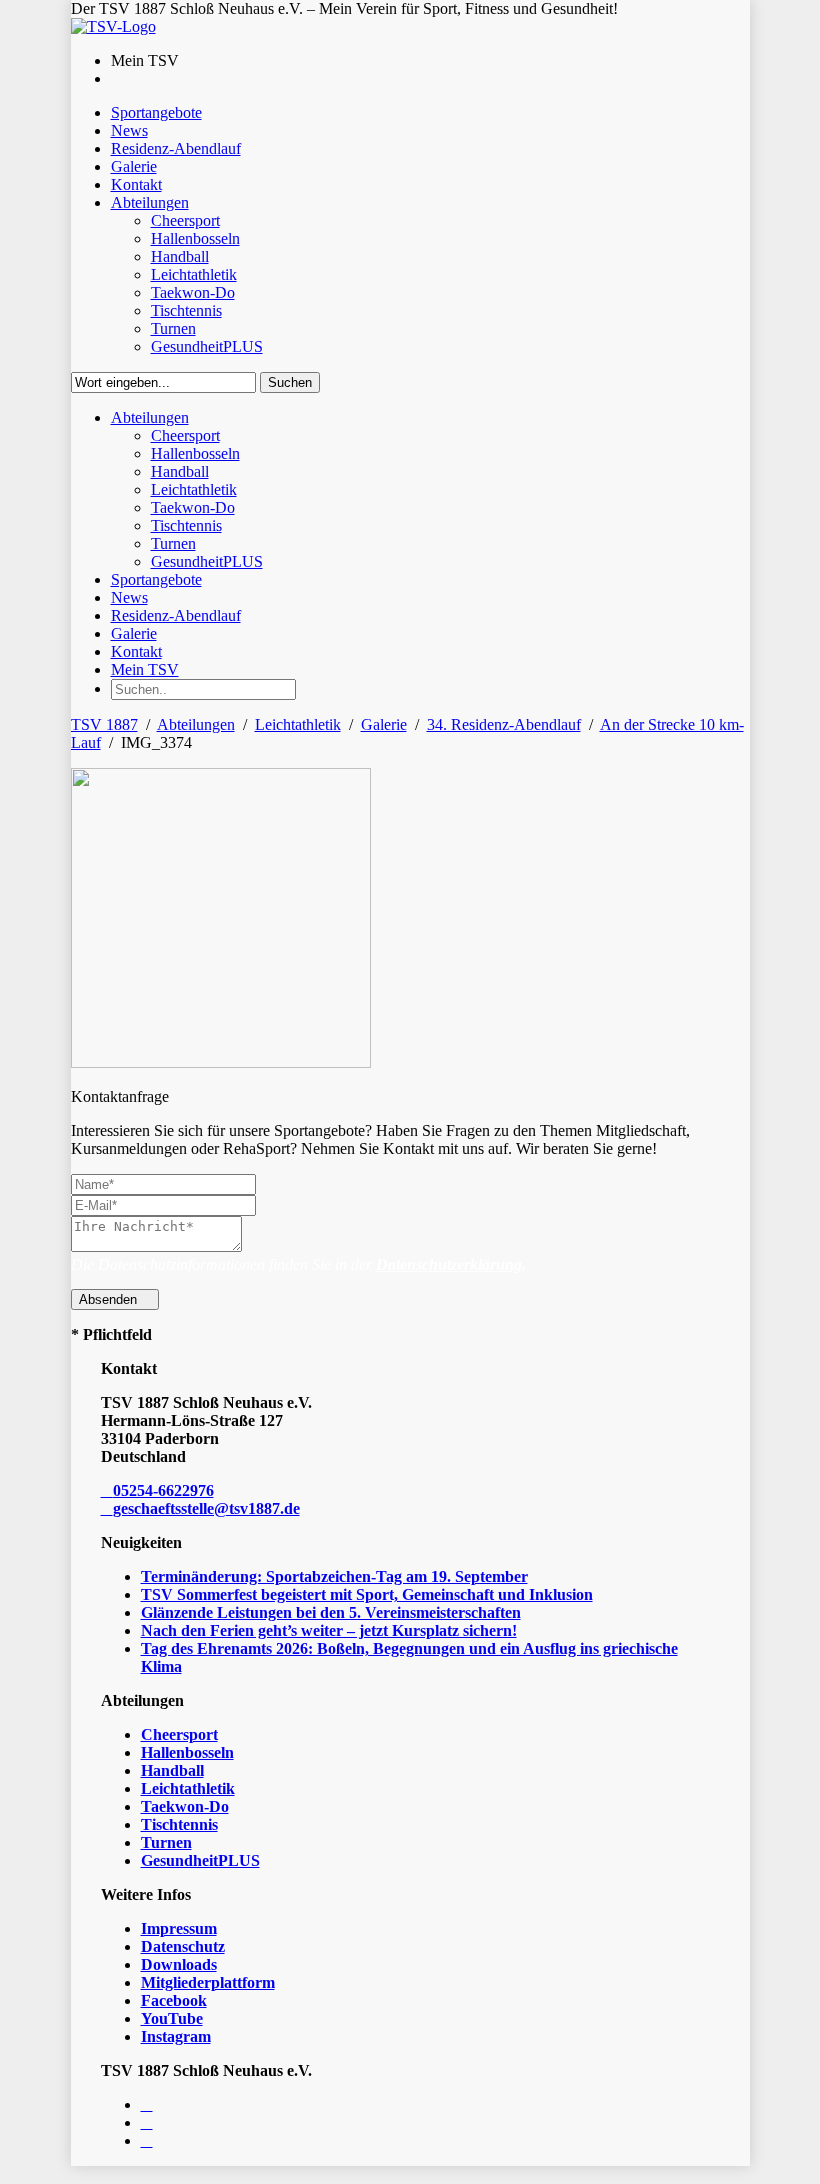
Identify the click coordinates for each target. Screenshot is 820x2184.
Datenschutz (183, 1946)
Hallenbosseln (187, 1752)
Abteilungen (196, 724)
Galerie (384, 724)
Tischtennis (179, 1824)
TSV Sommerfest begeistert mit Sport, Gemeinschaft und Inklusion (367, 1594)
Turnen (166, 1842)
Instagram (176, 2036)
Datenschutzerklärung (449, 1264)
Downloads (179, 1964)
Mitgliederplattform (208, 1982)
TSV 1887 (104, 724)
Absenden (110, 1299)
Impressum (179, 1928)
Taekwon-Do (185, 1806)
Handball (172, 1770)
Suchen (290, 382)
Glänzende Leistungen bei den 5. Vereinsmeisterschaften (331, 1612)
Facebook (174, 2000)
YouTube (172, 2018)
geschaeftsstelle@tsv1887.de (206, 1508)
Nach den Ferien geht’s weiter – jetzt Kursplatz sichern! (329, 1630)
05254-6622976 (163, 1490)
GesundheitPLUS (200, 1860)
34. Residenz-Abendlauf (504, 724)
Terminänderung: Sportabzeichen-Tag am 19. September (334, 1576)
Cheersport (179, 1734)
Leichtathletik (298, 724)
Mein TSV (145, 669)
